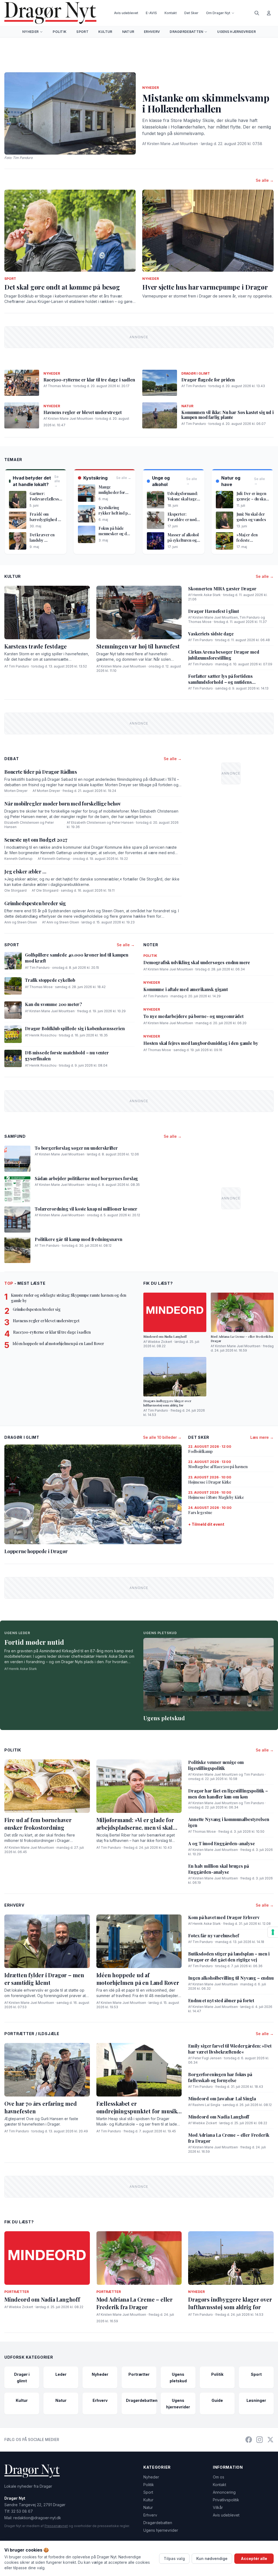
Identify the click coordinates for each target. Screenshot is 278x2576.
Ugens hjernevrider (236, 32)
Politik (60, 32)
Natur (128, 32)
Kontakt (171, 13)
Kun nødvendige (212, 2558)
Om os (219, 2477)
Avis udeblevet (126, 13)
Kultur (105, 32)
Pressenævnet (56, 2526)
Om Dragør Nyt (218, 13)
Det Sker (191, 13)
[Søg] (257, 13)
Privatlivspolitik (226, 2500)
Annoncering (224, 2492)
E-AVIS (151, 13)
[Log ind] (269, 13)
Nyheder (30, 32)
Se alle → (265, 180)
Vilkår (218, 2507)
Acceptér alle (254, 2558)
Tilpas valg (174, 2558)
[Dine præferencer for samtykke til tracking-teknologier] (273, 1932)
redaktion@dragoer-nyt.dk (37, 2518)
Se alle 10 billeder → (162, 1437)
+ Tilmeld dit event (206, 1524)
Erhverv (152, 32)
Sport (82, 32)
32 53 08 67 (22, 2511)
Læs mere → (262, 1437)
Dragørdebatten (186, 32)
